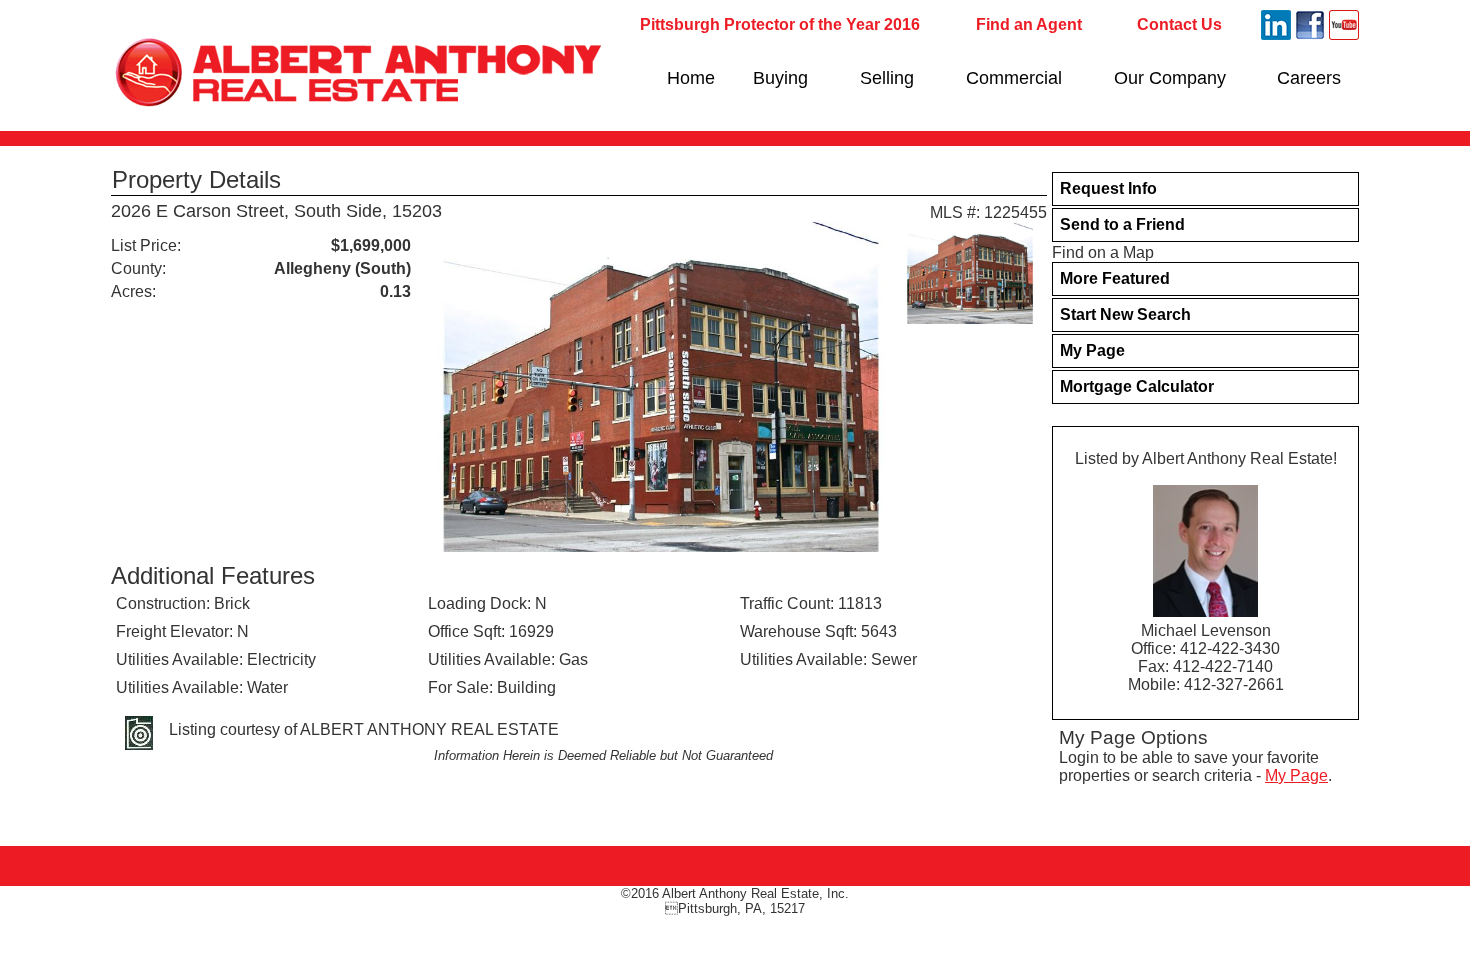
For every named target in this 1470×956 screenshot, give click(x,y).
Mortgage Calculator (1137, 386)
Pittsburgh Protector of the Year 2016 (780, 24)
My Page (1092, 350)
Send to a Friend (1122, 224)
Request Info (1108, 188)
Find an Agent (1029, 24)
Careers (1309, 78)
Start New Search (1125, 314)
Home (691, 78)
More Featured (1115, 278)
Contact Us (1179, 24)
